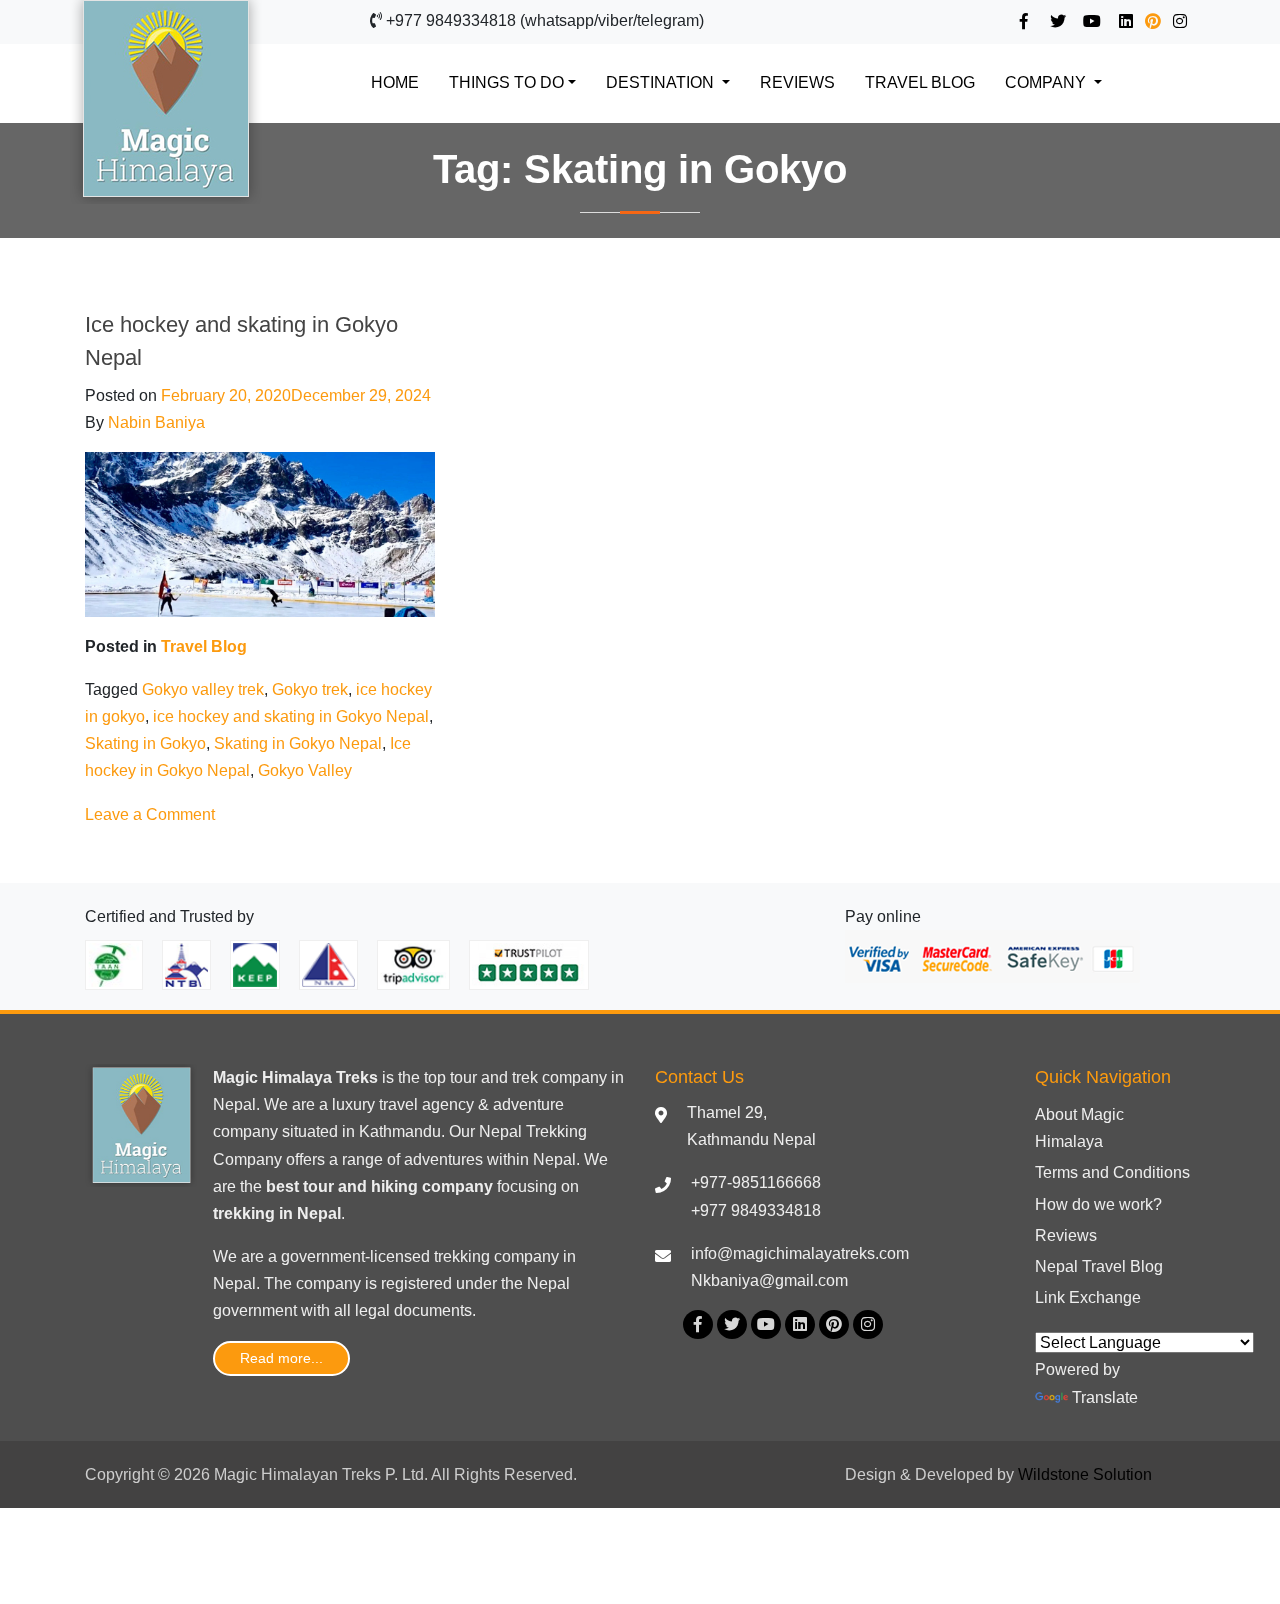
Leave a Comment (150, 814)
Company (1047, 82)
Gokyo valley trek (203, 689)
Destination (662, 82)
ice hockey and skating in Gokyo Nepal (291, 716)
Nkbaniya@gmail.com (769, 1280)
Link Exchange (1088, 1297)
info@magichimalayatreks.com (800, 1253)
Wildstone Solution (1085, 1474)
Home (405, 82)
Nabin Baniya (156, 422)
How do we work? (1098, 1204)
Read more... (281, 1358)
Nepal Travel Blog (1099, 1266)
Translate (1105, 1397)
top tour (450, 1077)
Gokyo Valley (305, 770)
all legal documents (403, 1310)
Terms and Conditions (1112, 1172)
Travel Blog (920, 82)
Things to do (506, 82)
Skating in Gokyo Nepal (298, 743)
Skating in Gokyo (145, 743)
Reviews (797, 82)
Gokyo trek (310, 689)
